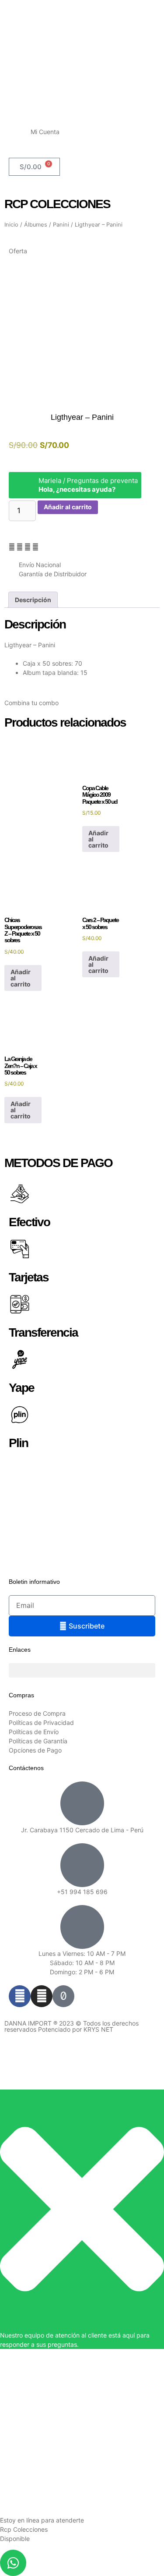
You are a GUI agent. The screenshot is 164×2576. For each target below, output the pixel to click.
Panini (61, 225)
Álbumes (36, 225)
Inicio (11, 225)
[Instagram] (42, 1996)
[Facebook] (20, 1996)
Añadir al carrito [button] (98, 839)
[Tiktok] (63, 1996)
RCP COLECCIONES (57, 204)
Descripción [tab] (33, 600)
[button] (12, 547)
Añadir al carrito (68, 507)
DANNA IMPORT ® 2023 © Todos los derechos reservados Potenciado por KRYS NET (72, 2026)
